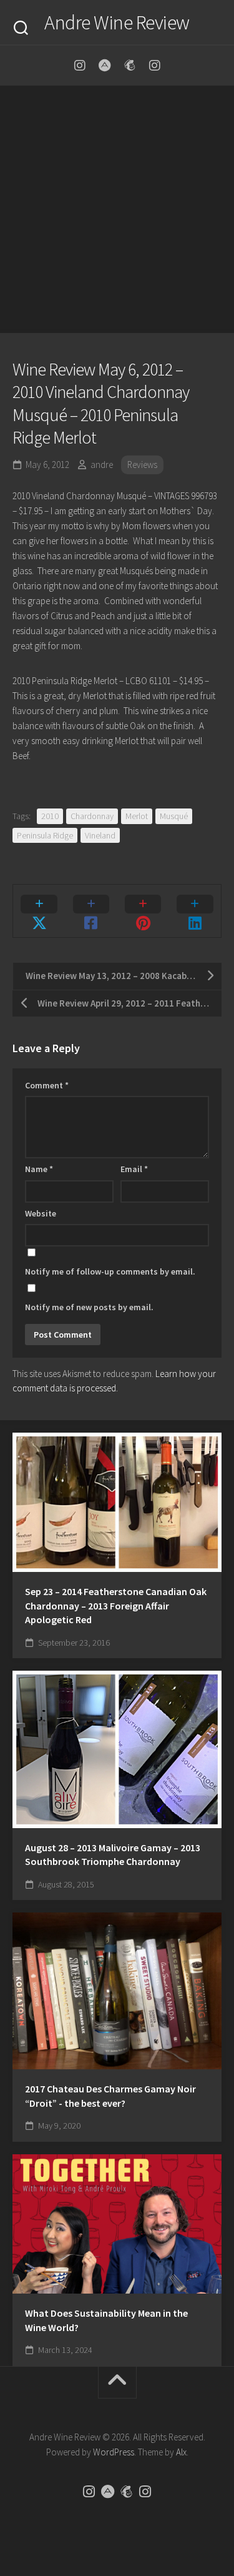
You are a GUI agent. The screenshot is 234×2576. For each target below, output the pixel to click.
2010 (50, 816)
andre (102, 465)
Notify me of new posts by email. (89, 1307)
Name (39, 1169)
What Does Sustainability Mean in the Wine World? (106, 2320)
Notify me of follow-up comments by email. (110, 1271)
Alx (181, 2452)
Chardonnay (92, 816)
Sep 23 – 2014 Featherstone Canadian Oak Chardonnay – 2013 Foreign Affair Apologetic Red (116, 1605)
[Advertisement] (117, 210)
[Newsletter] (130, 66)
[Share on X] (39, 911)
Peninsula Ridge (45, 835)
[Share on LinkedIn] (195, 911)
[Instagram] (80, 66)
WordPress (114, 2452)
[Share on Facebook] (91, 911)
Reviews (142, 465)
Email (134, 1169)
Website (41, 1213)
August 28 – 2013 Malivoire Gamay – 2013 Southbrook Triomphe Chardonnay (113, 1855)
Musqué (174, 816)
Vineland (100, 835)
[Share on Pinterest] (143, 911)
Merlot (137, 816)
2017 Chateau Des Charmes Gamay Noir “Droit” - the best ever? (110, 2096)
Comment (47, 1085)
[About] (105, 66)
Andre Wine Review (117, 22)
